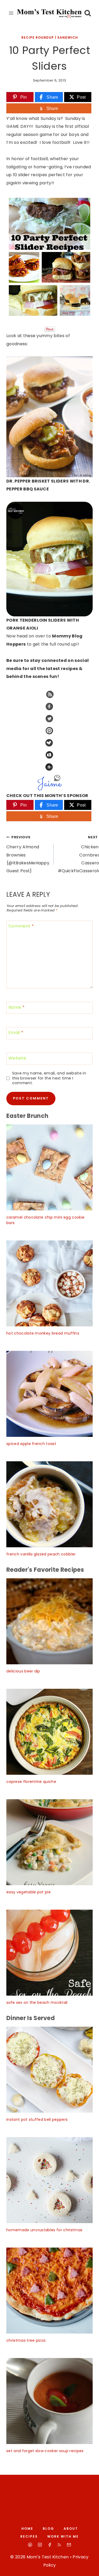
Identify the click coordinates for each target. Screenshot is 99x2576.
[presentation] (49, 1167)
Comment (21, 926)
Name (16, 1008)
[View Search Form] (88, 13)
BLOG (48, 2529)
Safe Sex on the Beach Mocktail (37, 2002)
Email (16, 1033)
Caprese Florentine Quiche (31, 1782)
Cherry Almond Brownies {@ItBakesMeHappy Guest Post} (28, 855)
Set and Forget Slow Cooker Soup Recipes (45, 2451)
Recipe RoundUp (38, 37)
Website (17, 1058)
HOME (27, 2529)
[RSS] (59, 2545)
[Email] (69, 2545)
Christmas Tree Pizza (26, 2340)
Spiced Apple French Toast (31, 1444)
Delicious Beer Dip (23, 1671)
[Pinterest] (30, 2545)
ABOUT (71, 2529)
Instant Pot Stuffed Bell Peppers (37, 2119)
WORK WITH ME (63, 2536)
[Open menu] (11, 13)
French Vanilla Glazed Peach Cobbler (41, 1554)
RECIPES (29, 2536)
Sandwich (68, 37)
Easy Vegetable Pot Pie (29, 1892)
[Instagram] (40, 2545)
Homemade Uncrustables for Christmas (44, 2230)
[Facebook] (50, 2545)
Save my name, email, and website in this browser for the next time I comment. (49, 1078)
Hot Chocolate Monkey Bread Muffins (43, 1333)
